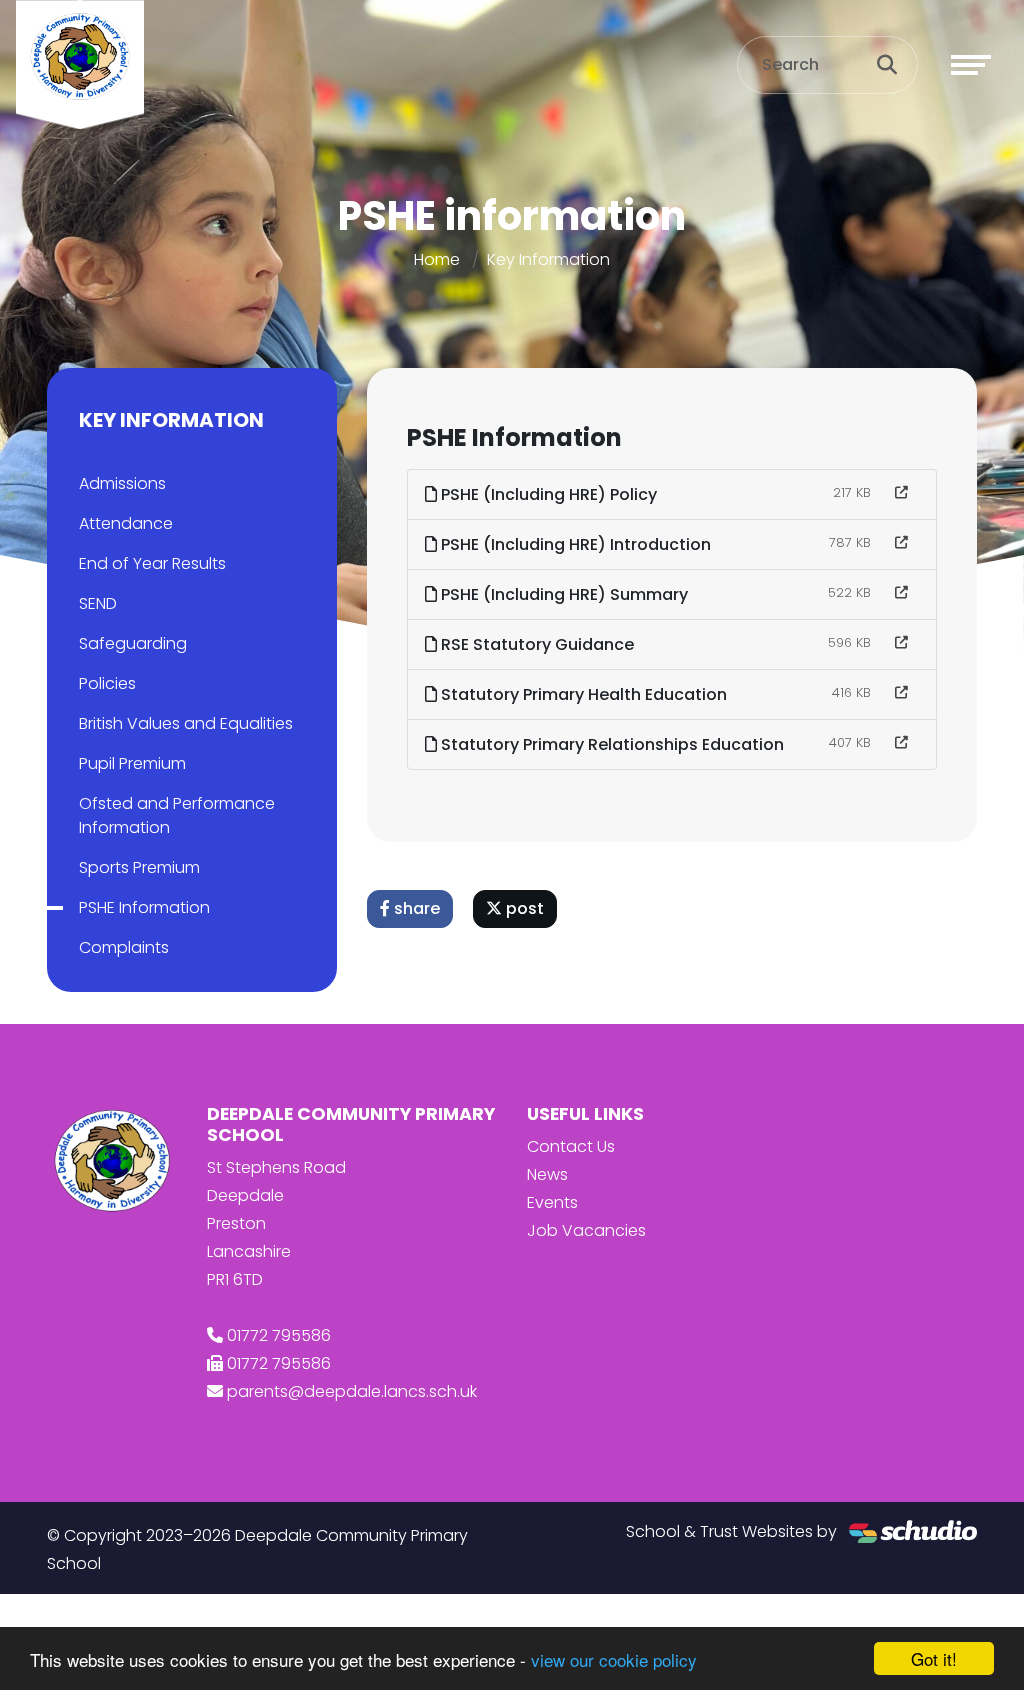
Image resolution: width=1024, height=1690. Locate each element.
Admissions (122, 483)
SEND (98, 603)
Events (552, 1202)
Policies (107, 683)
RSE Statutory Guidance (535, 644)
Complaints (124, 947)
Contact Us (571, 1146)
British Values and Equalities (186, 723)
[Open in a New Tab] (901, 493)
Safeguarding (133, 643)
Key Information (548, 259)
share (415, 908)
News (547, 1174)
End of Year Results (152, 563)
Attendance (126, 523)
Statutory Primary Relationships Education (610, 744)
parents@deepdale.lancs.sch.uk (352, 1391)
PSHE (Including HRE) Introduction (574, 544)
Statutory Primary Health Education (582, 694)
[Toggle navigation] (971, 65)
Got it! (934, 1658)
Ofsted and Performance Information (177, 815)
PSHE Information (144, 907)
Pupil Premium (132, 763)
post (523, 908)
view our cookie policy (614, 1659)
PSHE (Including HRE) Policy (547, 494)
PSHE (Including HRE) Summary (562, 594)
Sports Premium (139, 867)
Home (437, 259)
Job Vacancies (586, 1230)
